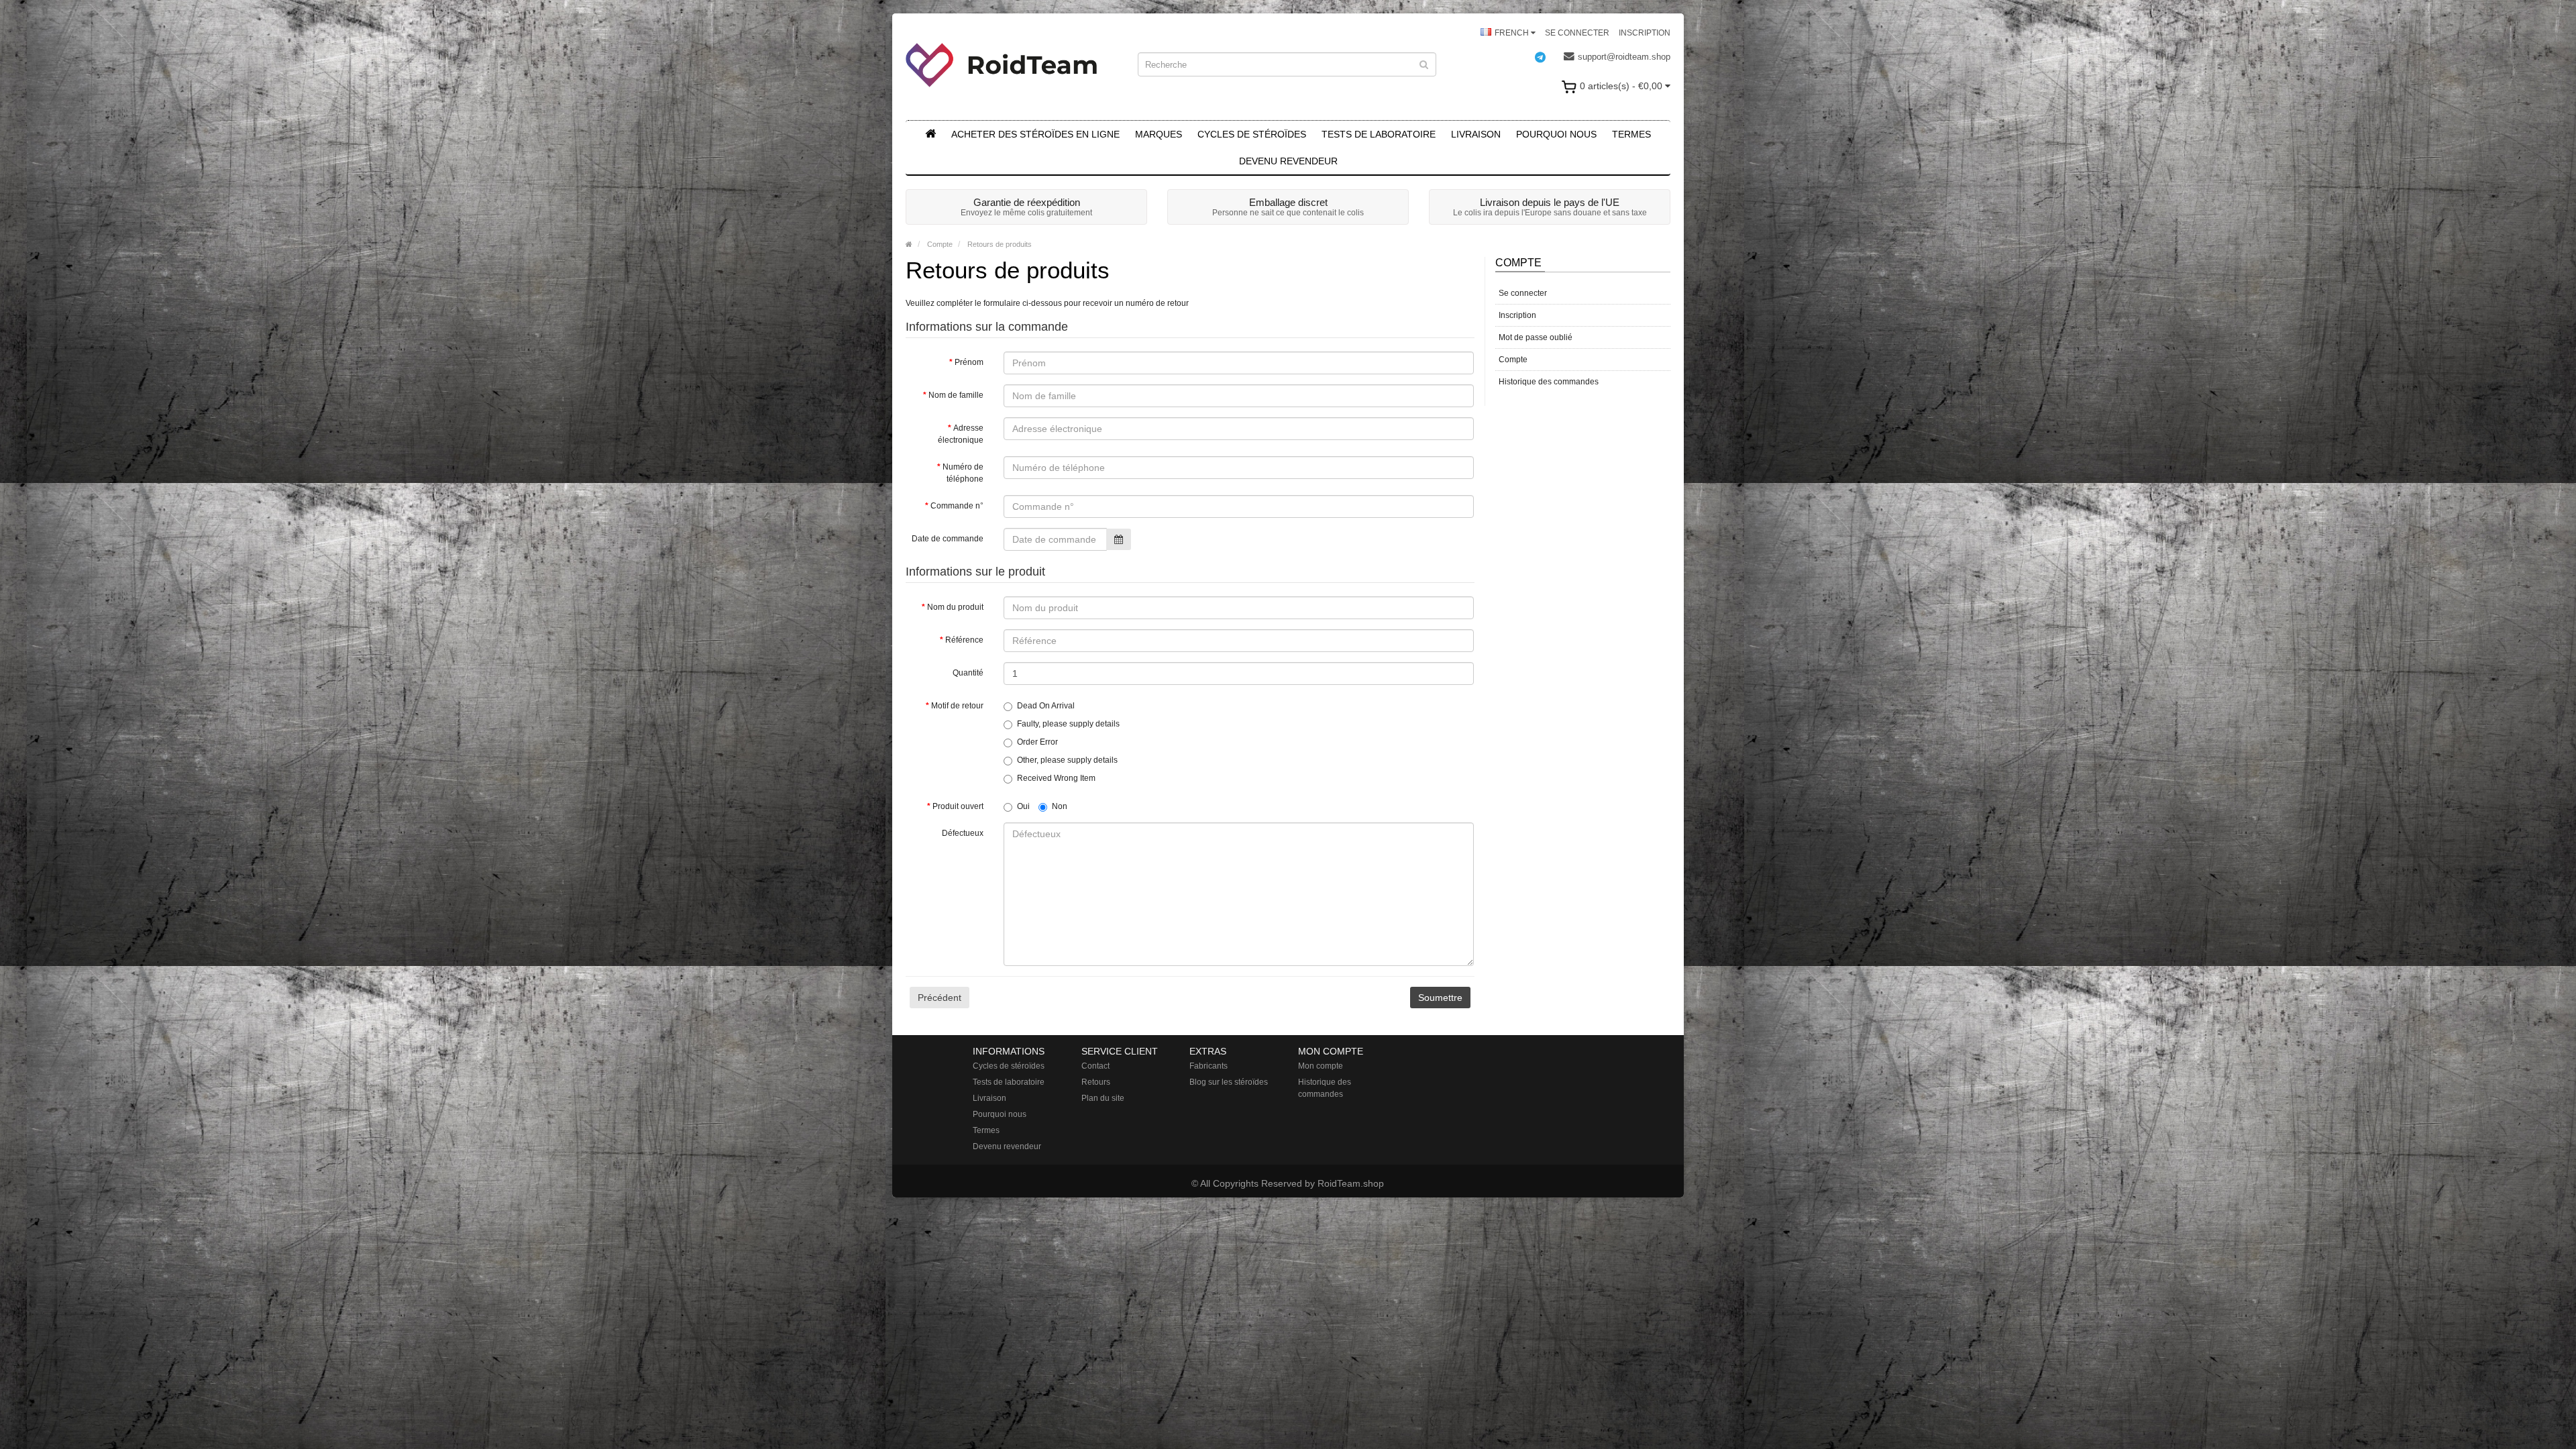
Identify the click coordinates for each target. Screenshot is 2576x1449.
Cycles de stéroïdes (1252, 134)
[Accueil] (930, 134)
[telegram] (1547, 57)
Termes (1631, 134)
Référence (964, 640)
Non (1060, 806)
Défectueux (963, 833)
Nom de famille (956, 395)
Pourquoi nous (1556, 134)
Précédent (940, 998)
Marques (1159, 134)
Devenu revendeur (1288, 161)
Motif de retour (957, 706)
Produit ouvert (958, 806)
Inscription (1645, 33)
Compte (939, 244)
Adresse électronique (961, 434)
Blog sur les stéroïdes (1229, 1082)
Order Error (1037, 742)
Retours (1096, 1082)
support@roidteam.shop (1624, 57)
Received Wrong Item (1056, 778)
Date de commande (948, 539)
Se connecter (1577, 33)
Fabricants (1209, 1066)
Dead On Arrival (1046, 706)
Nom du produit (955, 607)
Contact (1095, 1066)
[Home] (909, 244)
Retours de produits (999, 244)
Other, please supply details (1067, 760)
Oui (1023, 806)
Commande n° (957, 506)
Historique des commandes (1549, 382)
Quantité (968, 673)
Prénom (969, 362)
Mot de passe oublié (1536, 337)
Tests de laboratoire (1379, 134)
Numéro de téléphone (963, 473)
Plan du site (1103, 1098)
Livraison (1476, 134)
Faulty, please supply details (1068, 724)
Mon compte (1321, 1066)
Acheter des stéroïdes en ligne (1035, 134)
